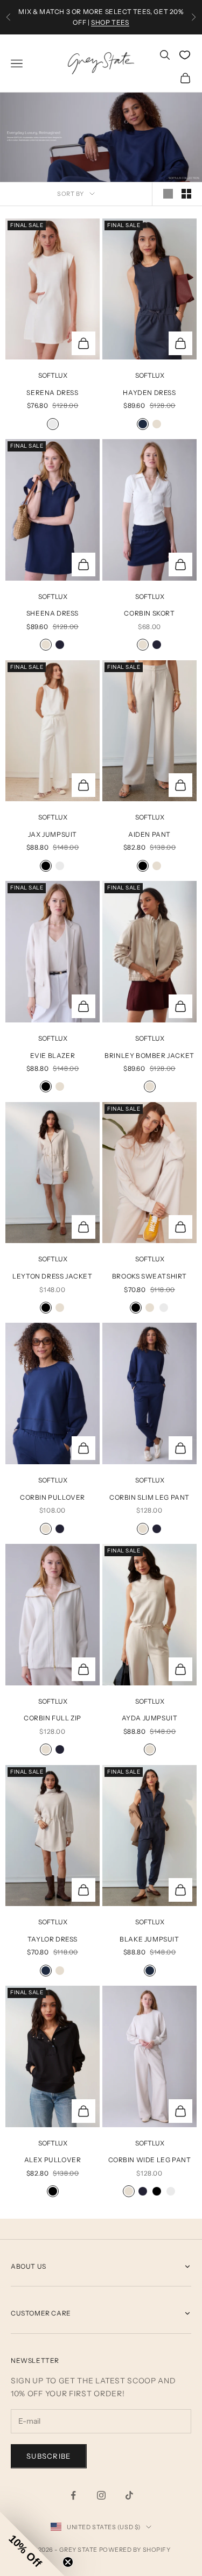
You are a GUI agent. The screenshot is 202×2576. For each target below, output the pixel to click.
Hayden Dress (149, 393)
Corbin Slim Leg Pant (149, 1497)
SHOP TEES (110, 22)
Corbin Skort (149, 613)
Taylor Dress (53, 1939)
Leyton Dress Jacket (52, 1276)
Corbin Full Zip (53, 1718)
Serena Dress (52, 393)
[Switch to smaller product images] (186, 194)
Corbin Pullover (53, 1497)
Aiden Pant (149, 834)
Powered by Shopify (135, 2550)
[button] (32, 2544)
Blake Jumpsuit (149, 1939)
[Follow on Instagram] (101, 2495)
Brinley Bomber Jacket (149, 1056)
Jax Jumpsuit (53, 834)
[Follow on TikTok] (129, 2495)
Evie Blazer (53, 1056)
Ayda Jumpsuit (150, 1718)
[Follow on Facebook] (73, 2495)
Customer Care (41, 2313)
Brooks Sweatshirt (149, 1276)
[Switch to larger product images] (168, 194)
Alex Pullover (53, 2160)
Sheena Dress (53, 613)
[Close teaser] (68, 2562)
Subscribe (49, 2456)
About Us (29, 2266)
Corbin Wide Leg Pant (150, 2160)
